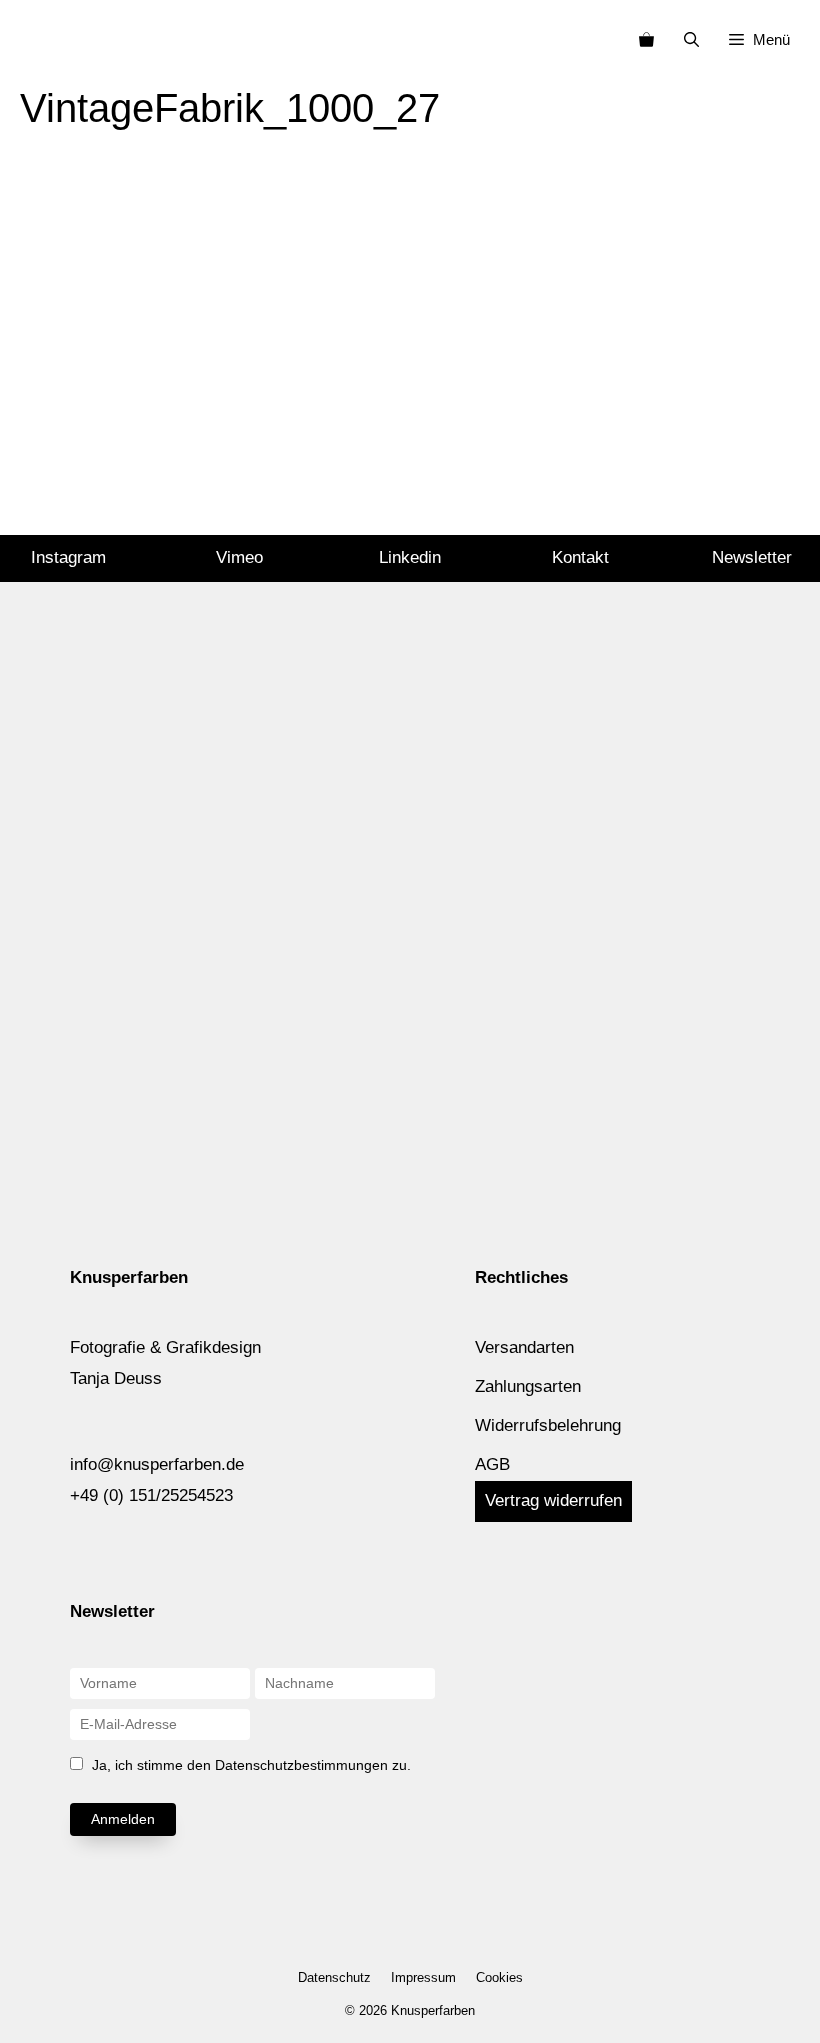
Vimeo (239, 557)
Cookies (499, 1977)
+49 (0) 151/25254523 (151, 1495)
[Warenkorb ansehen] (646, 40)
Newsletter (752, 557)
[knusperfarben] (48, 40)
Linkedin (410, 557)
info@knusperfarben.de (157, 1464)
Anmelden (123, 1819)
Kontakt (580, 557)
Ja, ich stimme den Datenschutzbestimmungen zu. (251, 1765)
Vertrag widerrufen (553, 1500)
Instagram (68, 557)
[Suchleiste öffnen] (691, 40)
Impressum (423, 1977)
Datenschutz (334, 1977)
